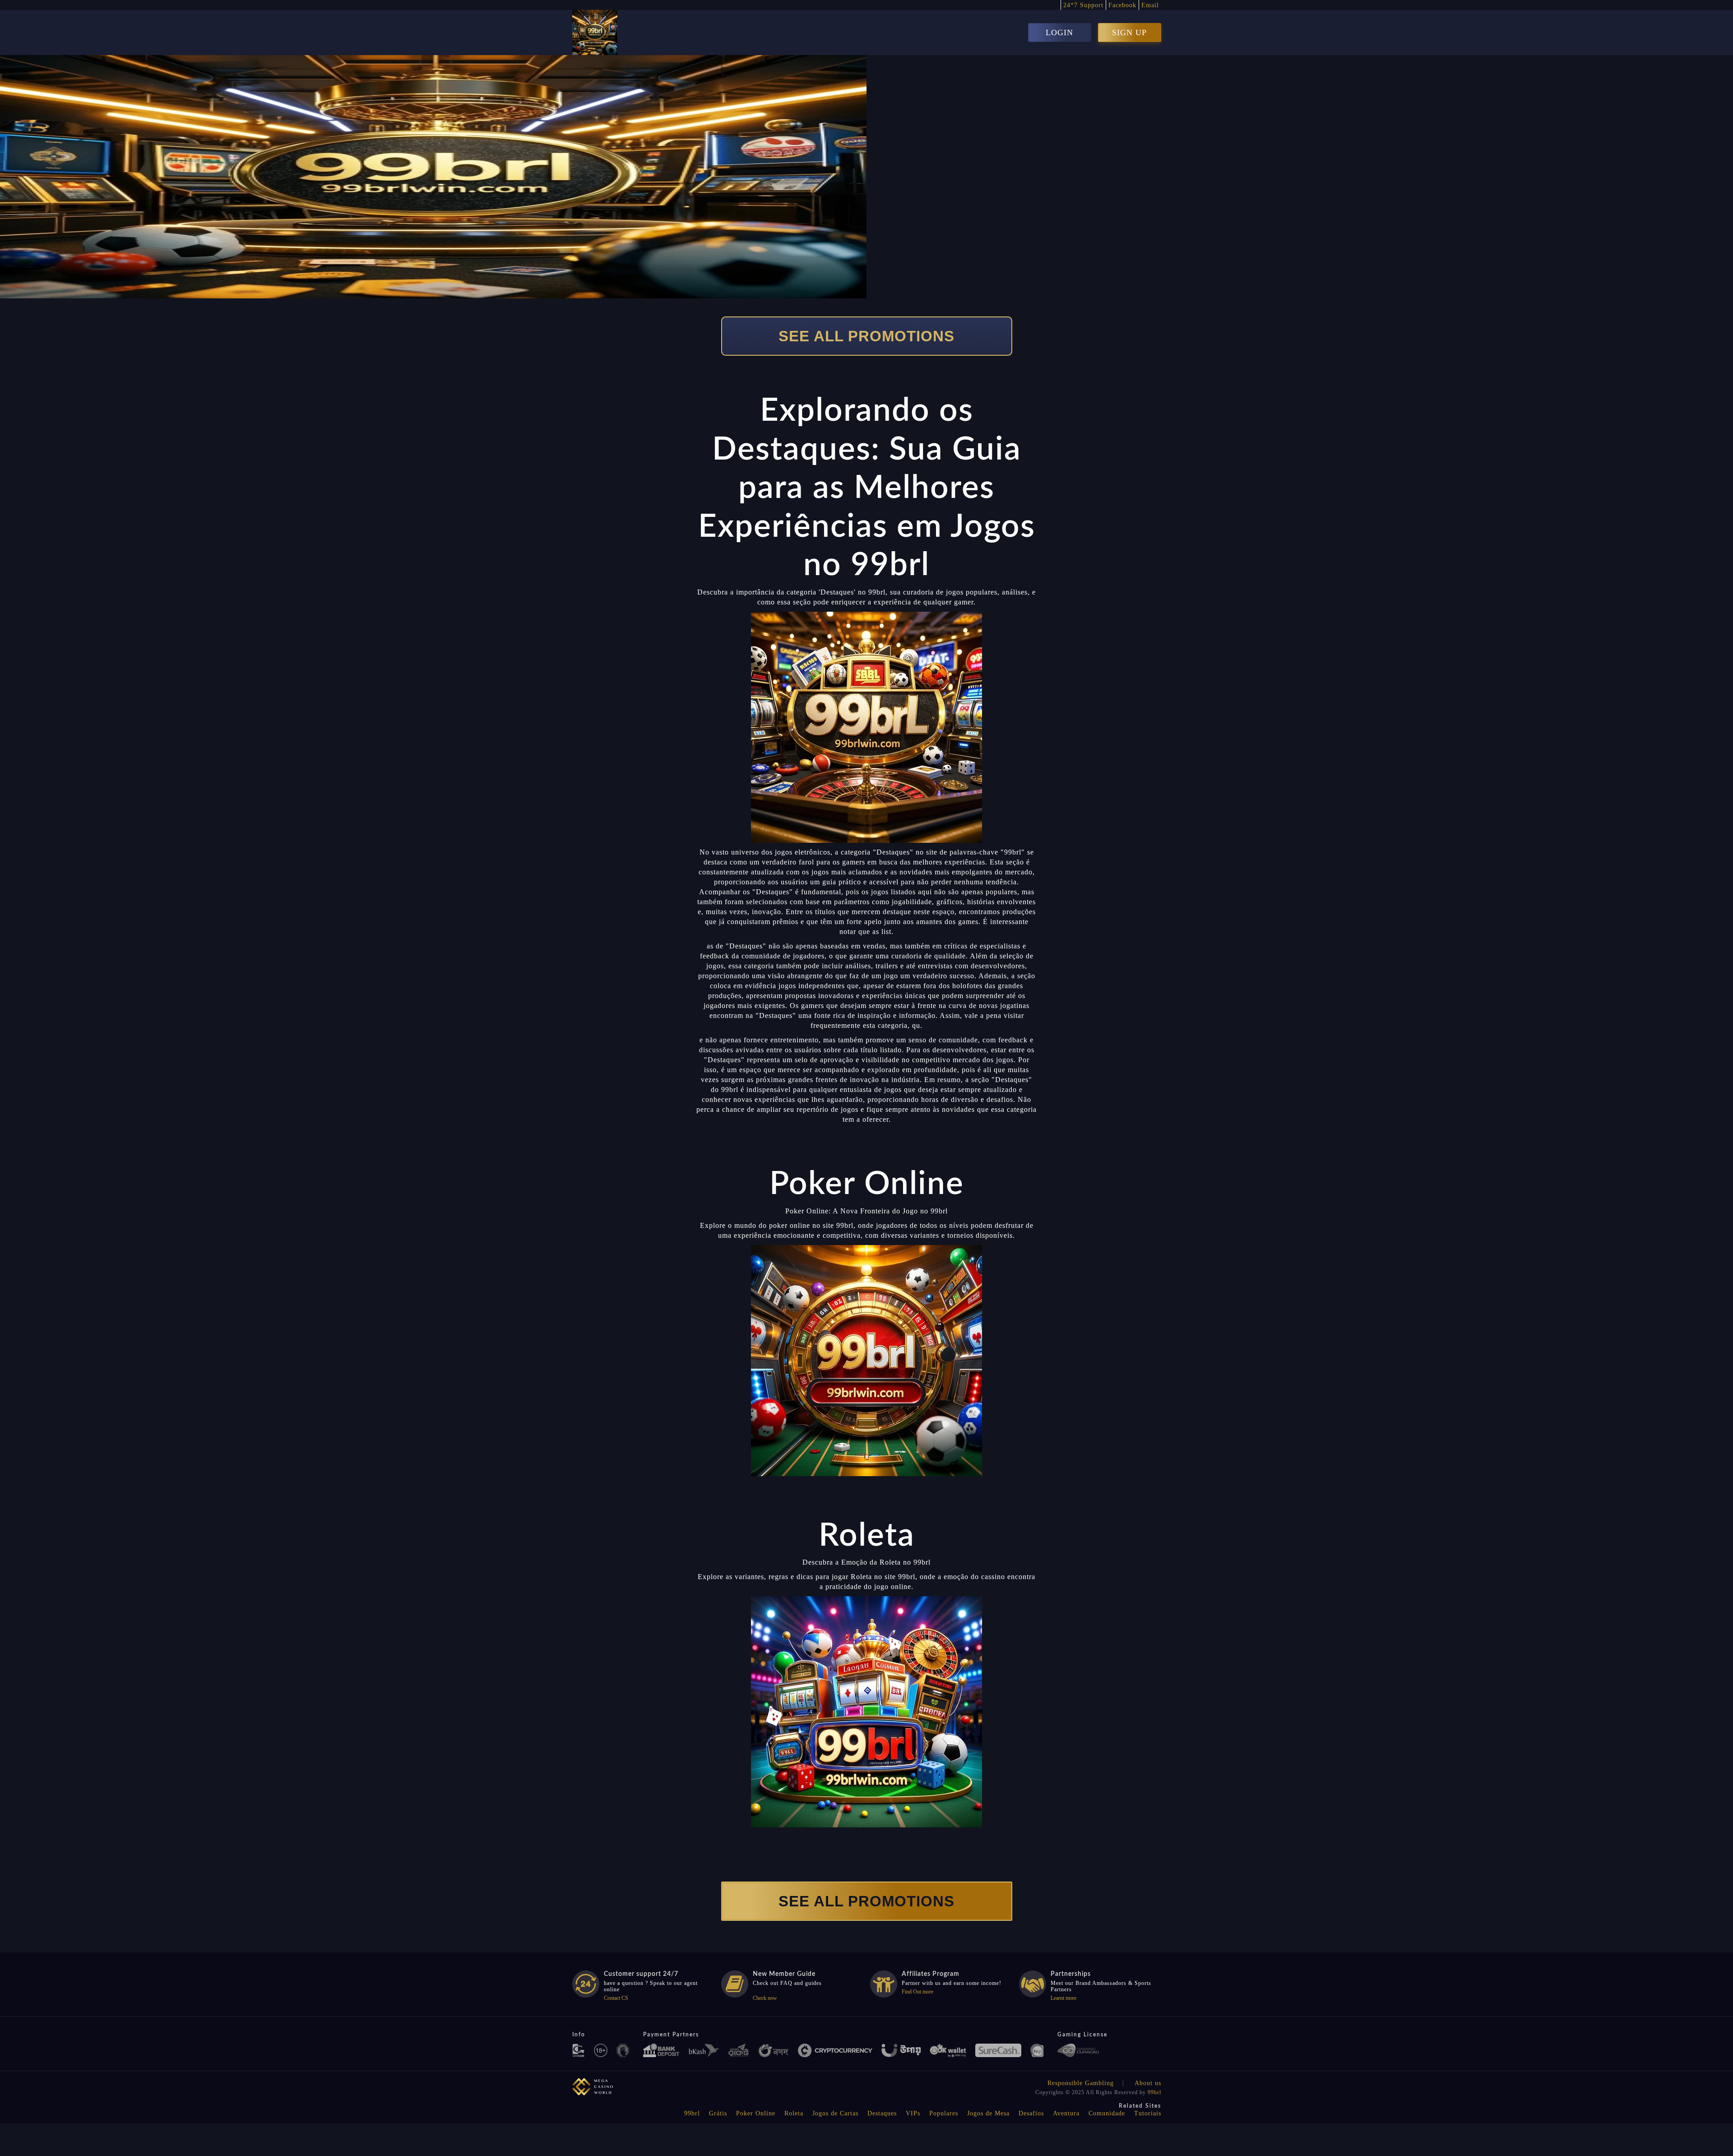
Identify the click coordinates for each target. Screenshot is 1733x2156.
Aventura (1066, 2113)
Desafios (1031, 2113)
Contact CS (616, 1998)
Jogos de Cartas (835, 2113)
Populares (944, 2113)
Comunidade (1107, 2113)
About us (1148, 2083)
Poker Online (756, 2113)
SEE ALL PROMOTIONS (866, 336)
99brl (1154, 2092)
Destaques (882, 2113)
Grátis (718, 2113)
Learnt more (1063, 1998)
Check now (765, 1998)
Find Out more (917, 1992)
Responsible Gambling (1081, 2083)
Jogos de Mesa (988, 2113)
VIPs (913, 2113)
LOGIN (1059, 33)
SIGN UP (1129, 33)
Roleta (794, 2113)
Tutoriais (1148, 2113)
